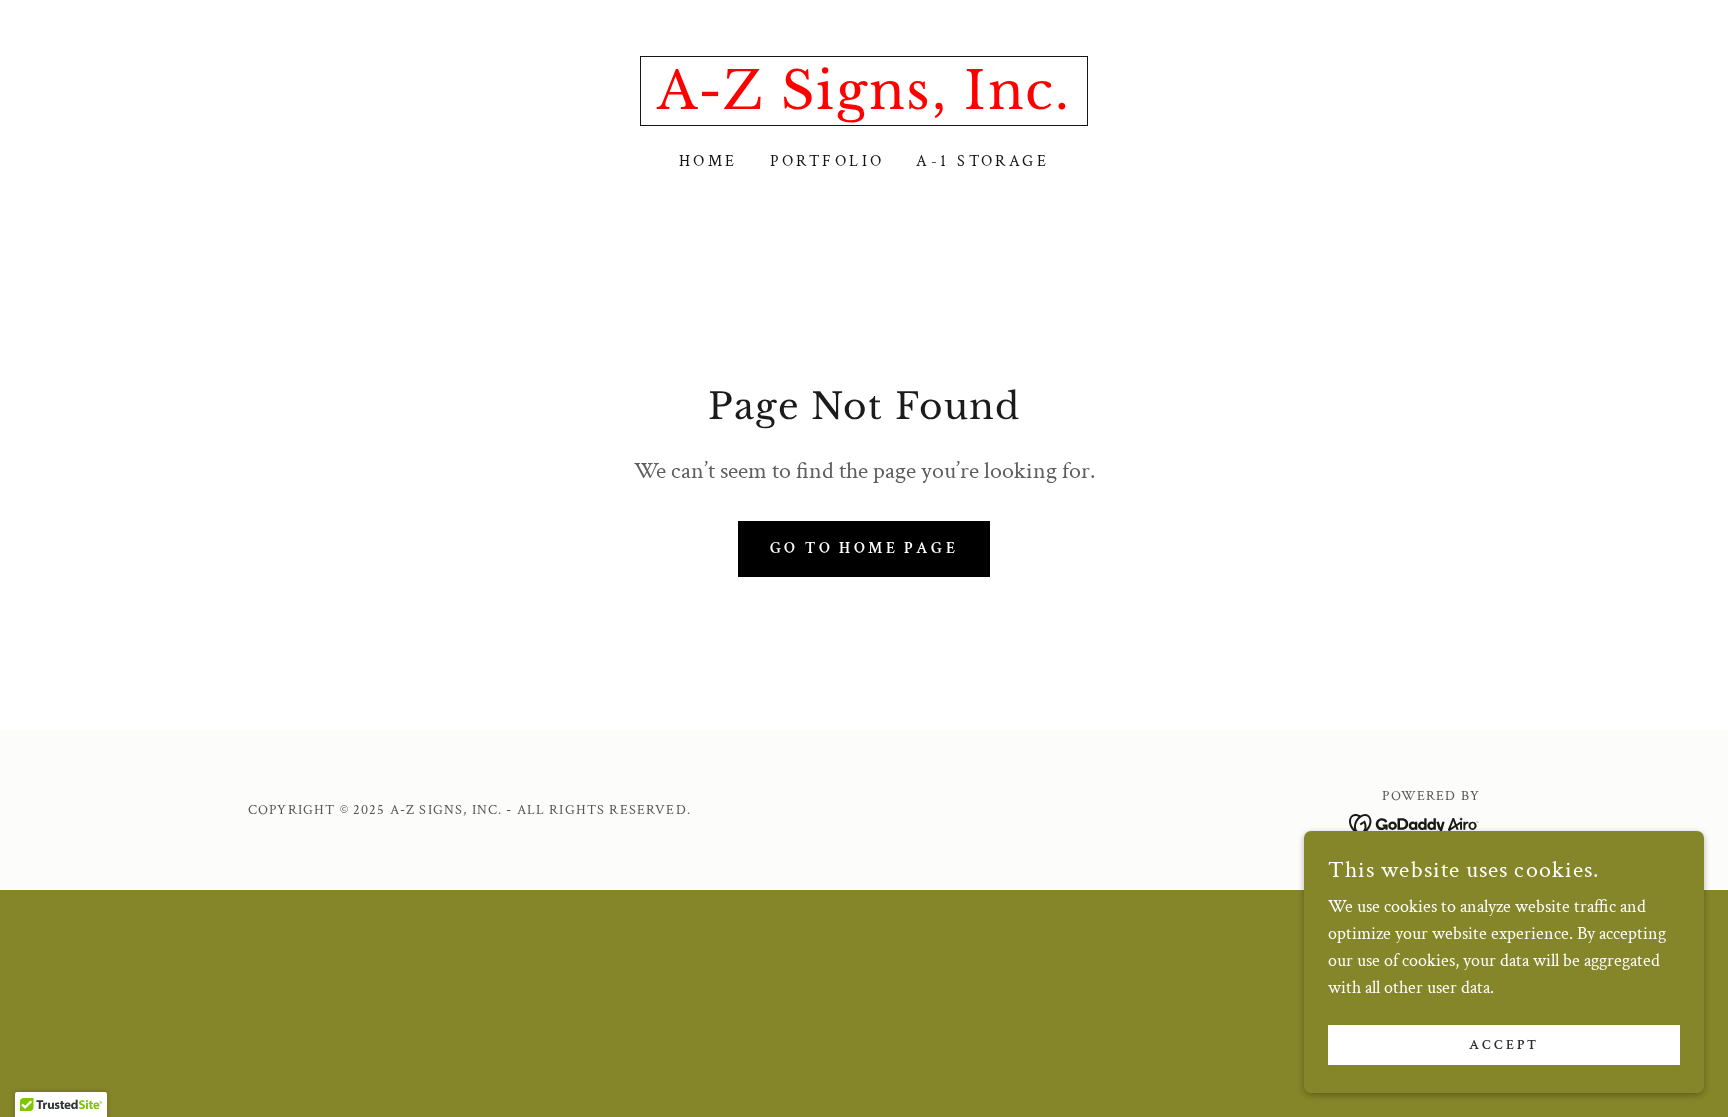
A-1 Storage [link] (982, 161)
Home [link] (708, 161)
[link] (863, 103)
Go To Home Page (864, 548)
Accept (1504, 1045)
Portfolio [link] (827, 161)
